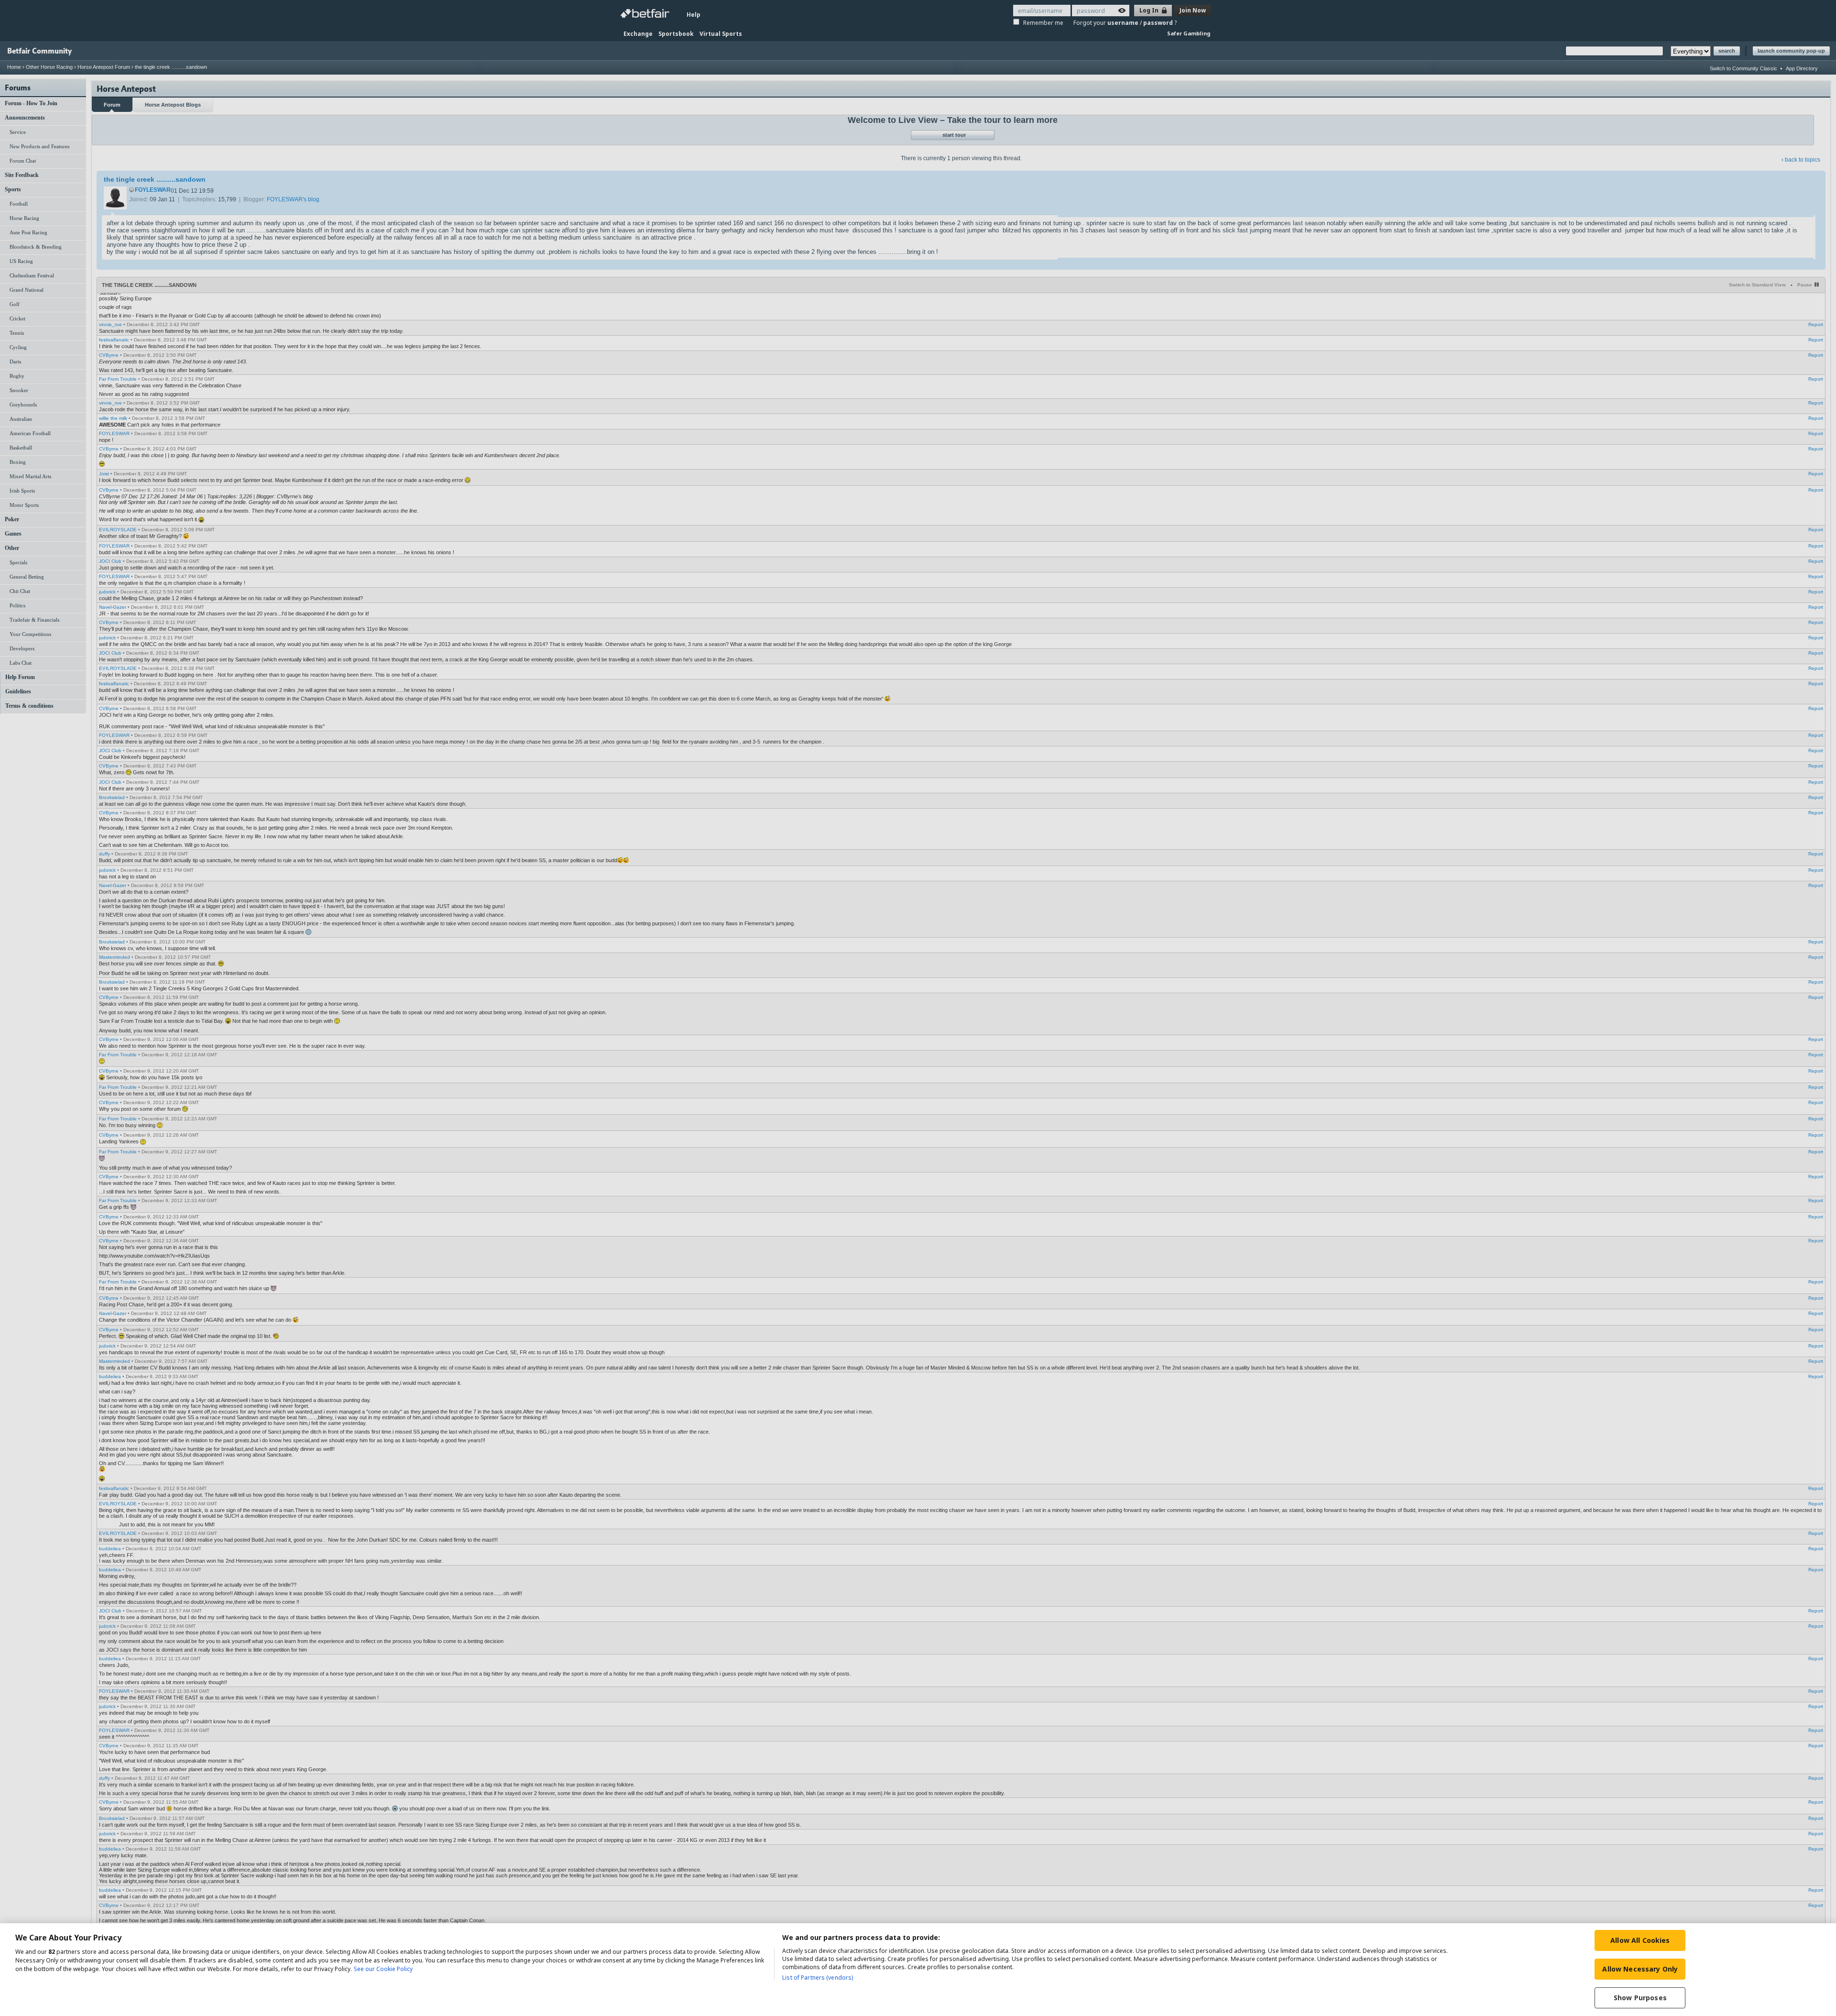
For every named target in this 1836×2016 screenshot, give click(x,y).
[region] (918, 1970)
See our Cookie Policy (383, 1969)
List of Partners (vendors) (818, 1978)
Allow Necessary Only (1640, 1969)
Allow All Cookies (1640, 1940)
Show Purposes (1640, 1998)
